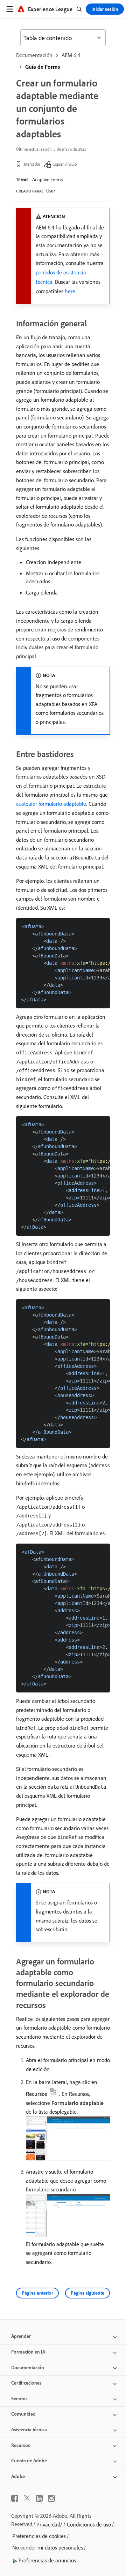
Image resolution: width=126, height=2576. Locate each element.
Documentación (34, 55)
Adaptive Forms (47, 180)
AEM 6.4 (71, 55)
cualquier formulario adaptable (51, 804)
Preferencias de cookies (39, 2536)
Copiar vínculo (65, 164)
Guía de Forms (43, 67)
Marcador (32, 164)
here (70, 291)
